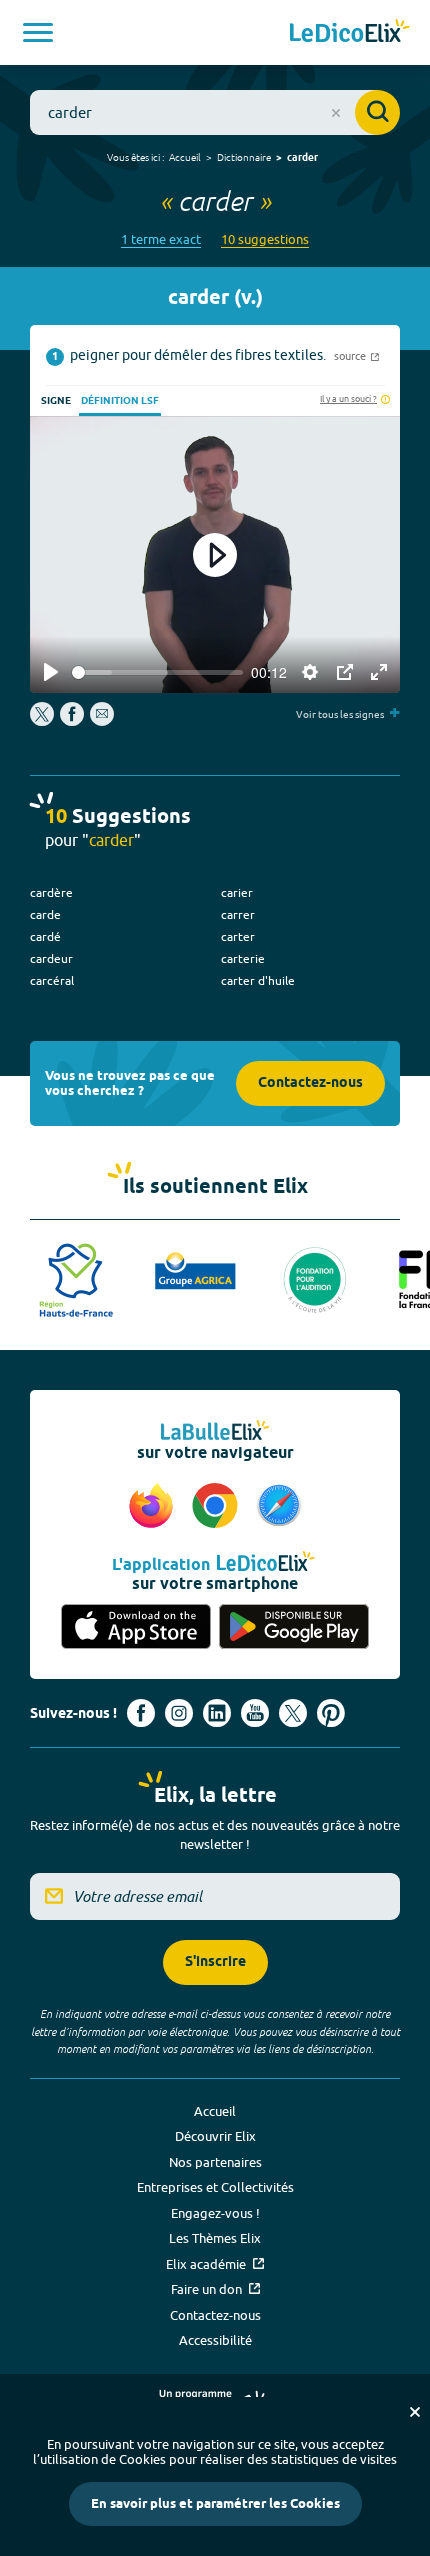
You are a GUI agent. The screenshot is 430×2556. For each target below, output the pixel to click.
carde (45, 914)
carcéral (52, 980)
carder (302, 158)
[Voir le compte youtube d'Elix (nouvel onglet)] (255, 1713)
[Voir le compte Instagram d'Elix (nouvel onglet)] (179, 1713)
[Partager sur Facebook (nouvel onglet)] (72, 721)
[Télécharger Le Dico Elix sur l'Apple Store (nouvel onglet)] (136, 1626)
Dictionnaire (244, 157)
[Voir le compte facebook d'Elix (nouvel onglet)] (141, 1713)
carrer (238, 914)
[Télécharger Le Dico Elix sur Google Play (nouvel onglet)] (294, 1626)
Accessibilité (215, 2340)
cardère (51, 892)
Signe (56, 401)
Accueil (185, 157)
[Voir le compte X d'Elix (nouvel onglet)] (293, 1713)
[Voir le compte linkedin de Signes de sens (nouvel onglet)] (217, 1713)
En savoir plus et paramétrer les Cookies (215, 2504)
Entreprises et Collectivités (215, 2187)
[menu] (38, 32)
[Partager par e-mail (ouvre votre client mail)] (102, 721)
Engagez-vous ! (215, 2213)
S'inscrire (215, 1962)
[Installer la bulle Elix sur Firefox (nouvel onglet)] (154, 1507)
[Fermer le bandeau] (415, 2412)
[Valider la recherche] (377, 112)
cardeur (51, 958)
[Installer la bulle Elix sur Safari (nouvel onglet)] (279, 1507)
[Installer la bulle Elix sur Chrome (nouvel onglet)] (218, 1507)
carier (237, 892)
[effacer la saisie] (336, 113)
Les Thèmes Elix (215, 2238)
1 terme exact (161, 239)
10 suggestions (265, 239)
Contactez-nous (310, 1083)
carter (238, 936)
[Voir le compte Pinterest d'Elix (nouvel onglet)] (331, 1713)
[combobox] (215, 112)
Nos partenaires (215, 2162)
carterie (243, 958)
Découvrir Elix (215, 2136)
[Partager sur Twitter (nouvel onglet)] (43, 721)
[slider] (157, 672)
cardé (45, 936)
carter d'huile (258, 980)
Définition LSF (120, 401)
